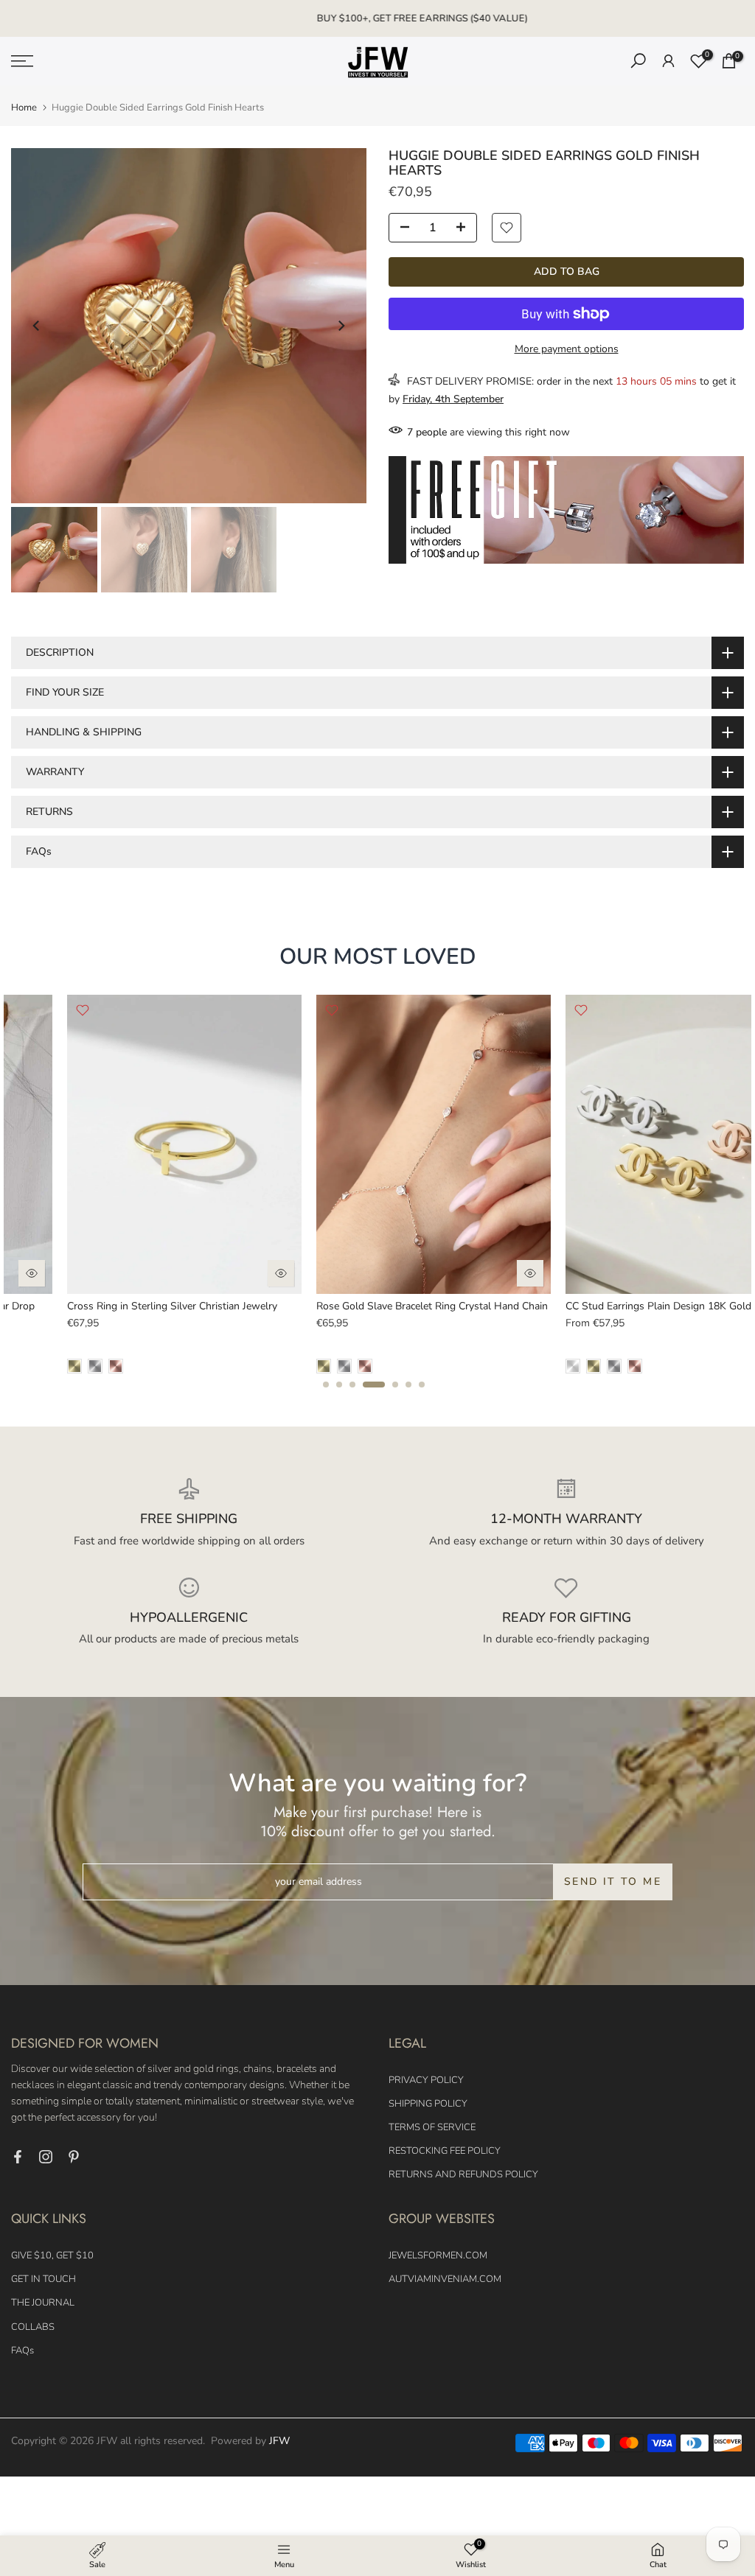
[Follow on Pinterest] (74, 2157)
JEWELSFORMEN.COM (438, 2255)
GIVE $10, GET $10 (52, 2255)
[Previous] (37, 326)
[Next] (341, 326)
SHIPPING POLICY (428, 2104)
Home (24, 108)
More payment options (567, 349)
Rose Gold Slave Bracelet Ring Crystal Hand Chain (377, 1307)
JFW (279, 2441)
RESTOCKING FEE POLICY (445, 2151)
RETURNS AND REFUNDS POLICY (463, 2174)
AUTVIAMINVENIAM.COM (445, 2279)
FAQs (22, 2351)
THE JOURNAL (43, 2303)
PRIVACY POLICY (426, 2080)
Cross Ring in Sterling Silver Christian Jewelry (118, 1307)
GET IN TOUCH (44, 2279)
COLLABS (33, 2327)
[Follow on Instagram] (46, 2157)
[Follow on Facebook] (18, 2157)
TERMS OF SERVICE (432, 2127)
